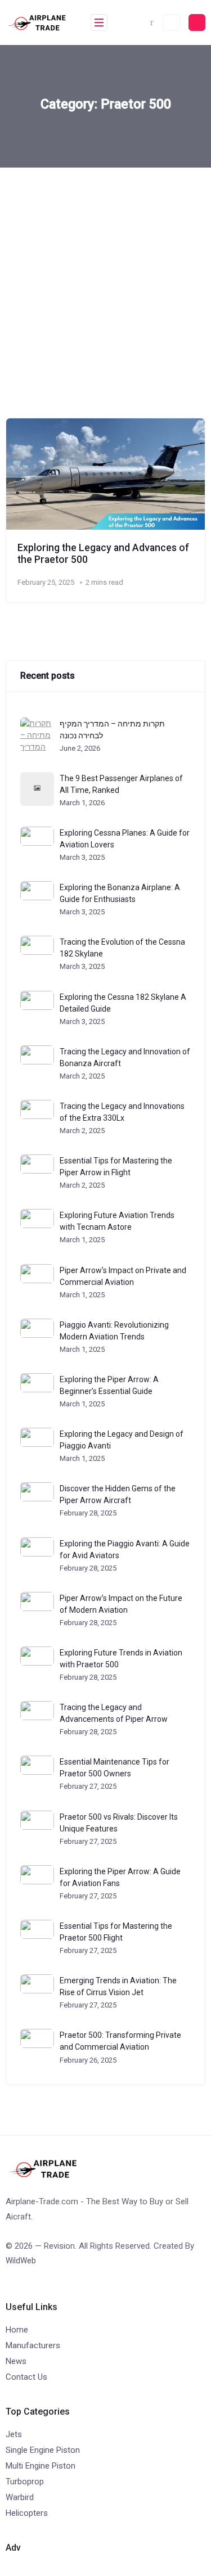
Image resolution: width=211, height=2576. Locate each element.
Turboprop (25, 2482)
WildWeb (21, 2261)
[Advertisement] (105, 279)
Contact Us (26, 2377)
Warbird (20, 2497)
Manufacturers (33, 2345)
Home (17, 2330)
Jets (14, 2434)
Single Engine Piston (43, 2450)
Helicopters (27, 2513)
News (16, 2361)
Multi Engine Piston (41, 2466)
